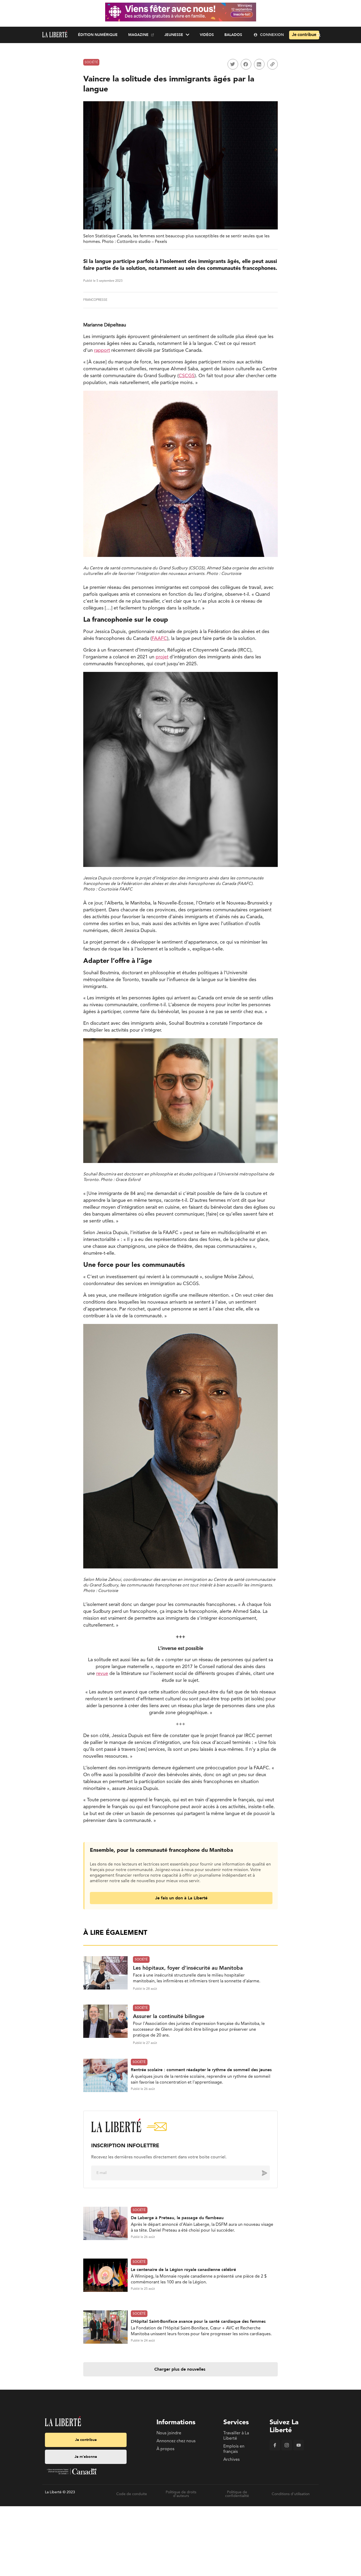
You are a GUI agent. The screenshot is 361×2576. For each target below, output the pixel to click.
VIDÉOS (207, 35)
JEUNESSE (174, 35)
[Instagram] (287, 2449)
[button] (233, 64)
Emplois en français (234, 2449)
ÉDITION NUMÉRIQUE (98, 35)
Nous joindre (169, 2433)
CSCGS (187, 376)
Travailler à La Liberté (236, 2436)
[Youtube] (299, 2449)
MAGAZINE (138, 35)
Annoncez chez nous (176, 2441)
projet (162, 657)
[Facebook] (275, 2449)
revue (102, 1674)
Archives (232, 2460)
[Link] (272, 64)
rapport (102, 350)
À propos (165, 2449)
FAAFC (159, 639)
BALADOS (233, 35)
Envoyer (261, 2173)
